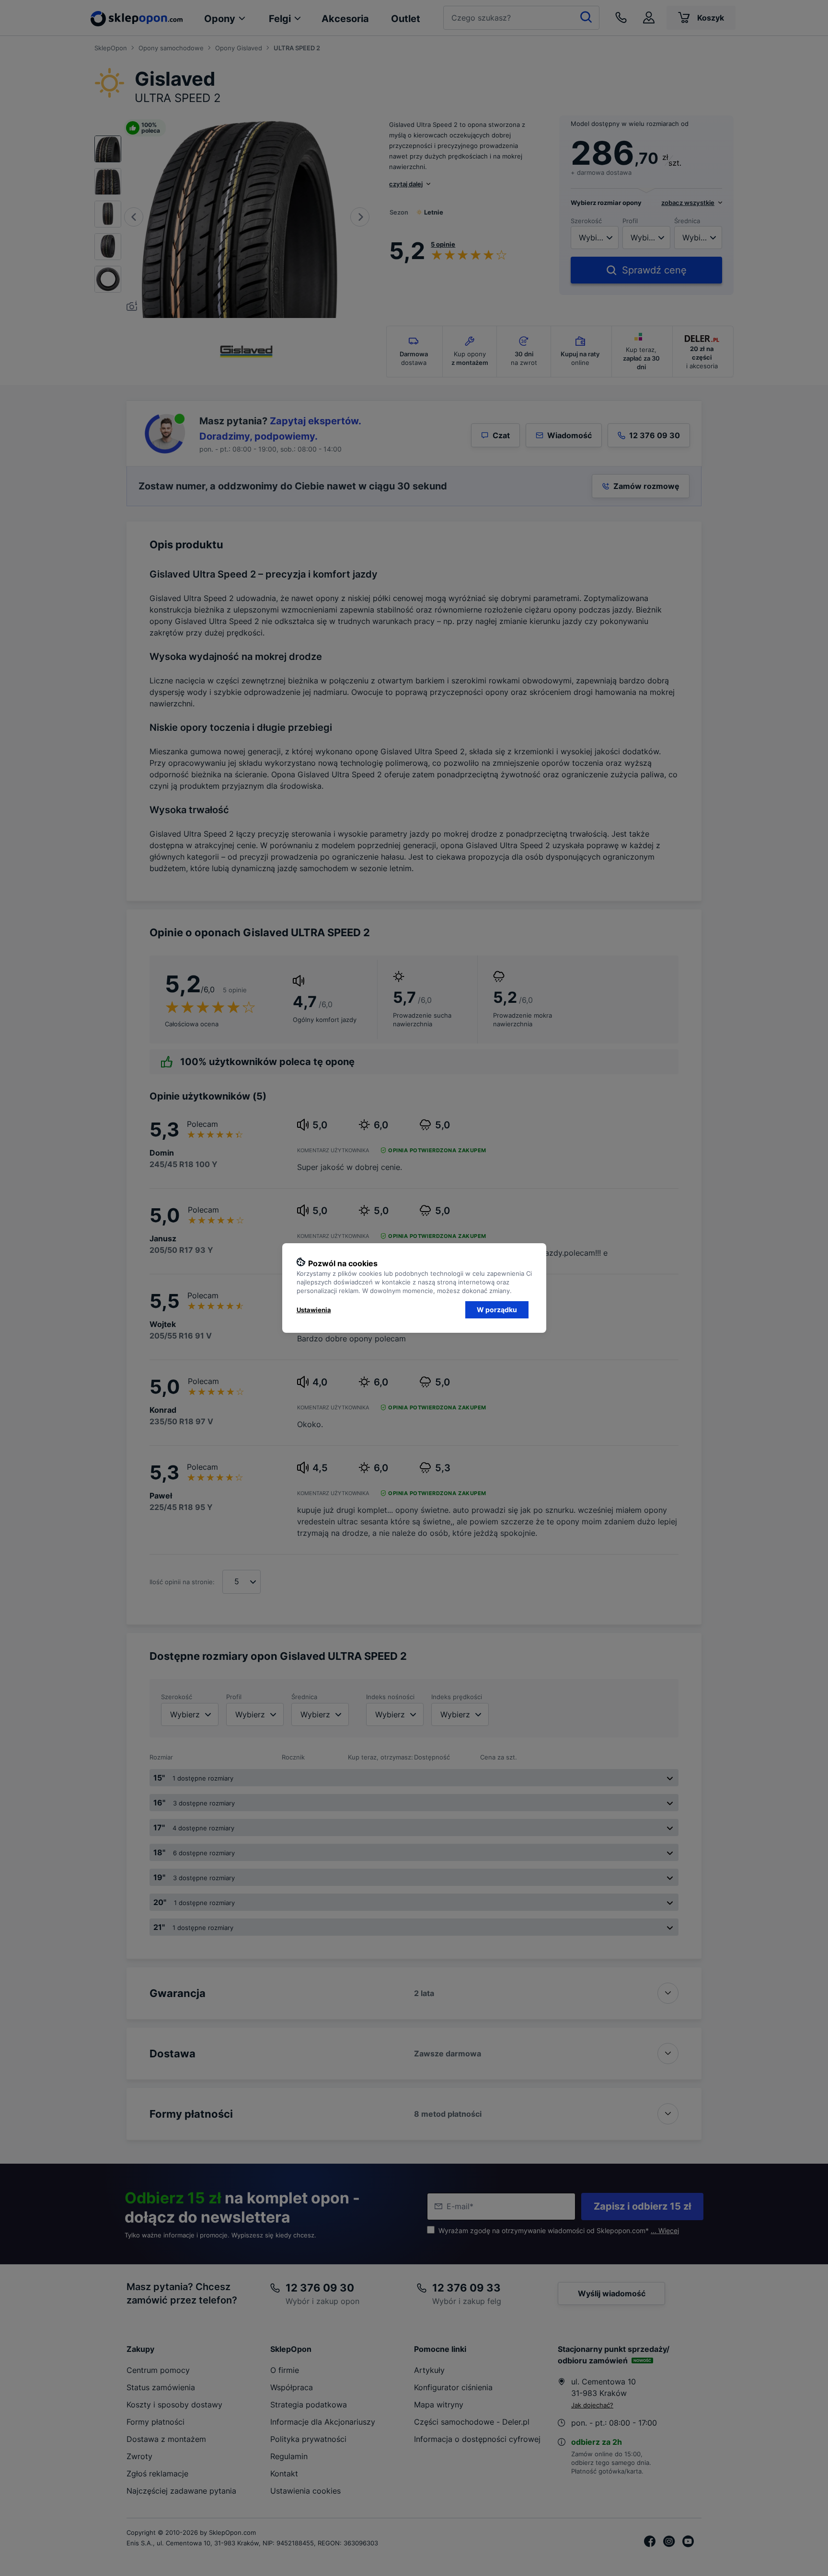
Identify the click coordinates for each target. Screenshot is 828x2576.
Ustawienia (314, 1310)
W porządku (497, 1310)
